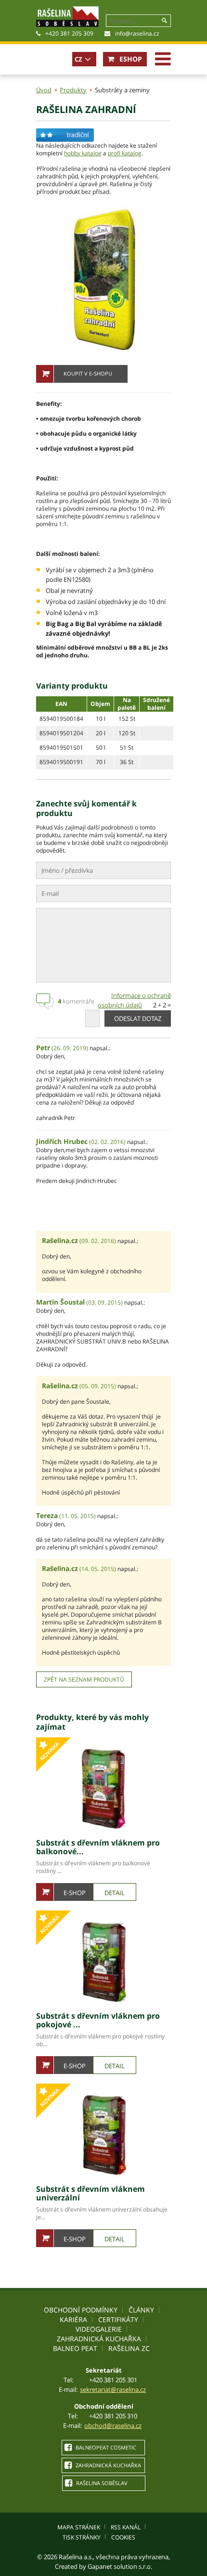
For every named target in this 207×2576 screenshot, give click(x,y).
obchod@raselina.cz (113, 2425)
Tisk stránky (82, 2537)
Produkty (73, 90)
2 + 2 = (162, 1005)
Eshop (130, 59)
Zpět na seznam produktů (84, 1679)
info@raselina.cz (137, 33)
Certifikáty (118, 2319)
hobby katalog (83, 153)
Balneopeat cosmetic (105, 2447)
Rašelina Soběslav (101, 2483)
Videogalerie (99, 2329)
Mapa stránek (79, 2527)
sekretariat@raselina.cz (113, 2389)
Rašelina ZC (129, 2348)
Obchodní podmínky (81, 2310)
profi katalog (125, 153)
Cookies (123, 2537)
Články (141, 2310)
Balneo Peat (75, 2348)
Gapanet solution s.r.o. (120, 2566)
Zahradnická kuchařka (99, 2339)
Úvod (44, 90)
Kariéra (73, 2319)
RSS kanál (126, 2527)
